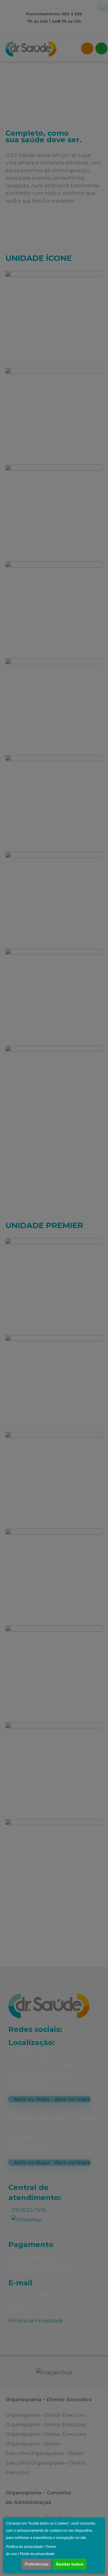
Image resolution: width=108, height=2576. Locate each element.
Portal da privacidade (37, 2554)
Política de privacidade (25, 2547)
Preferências (37, 2564)
